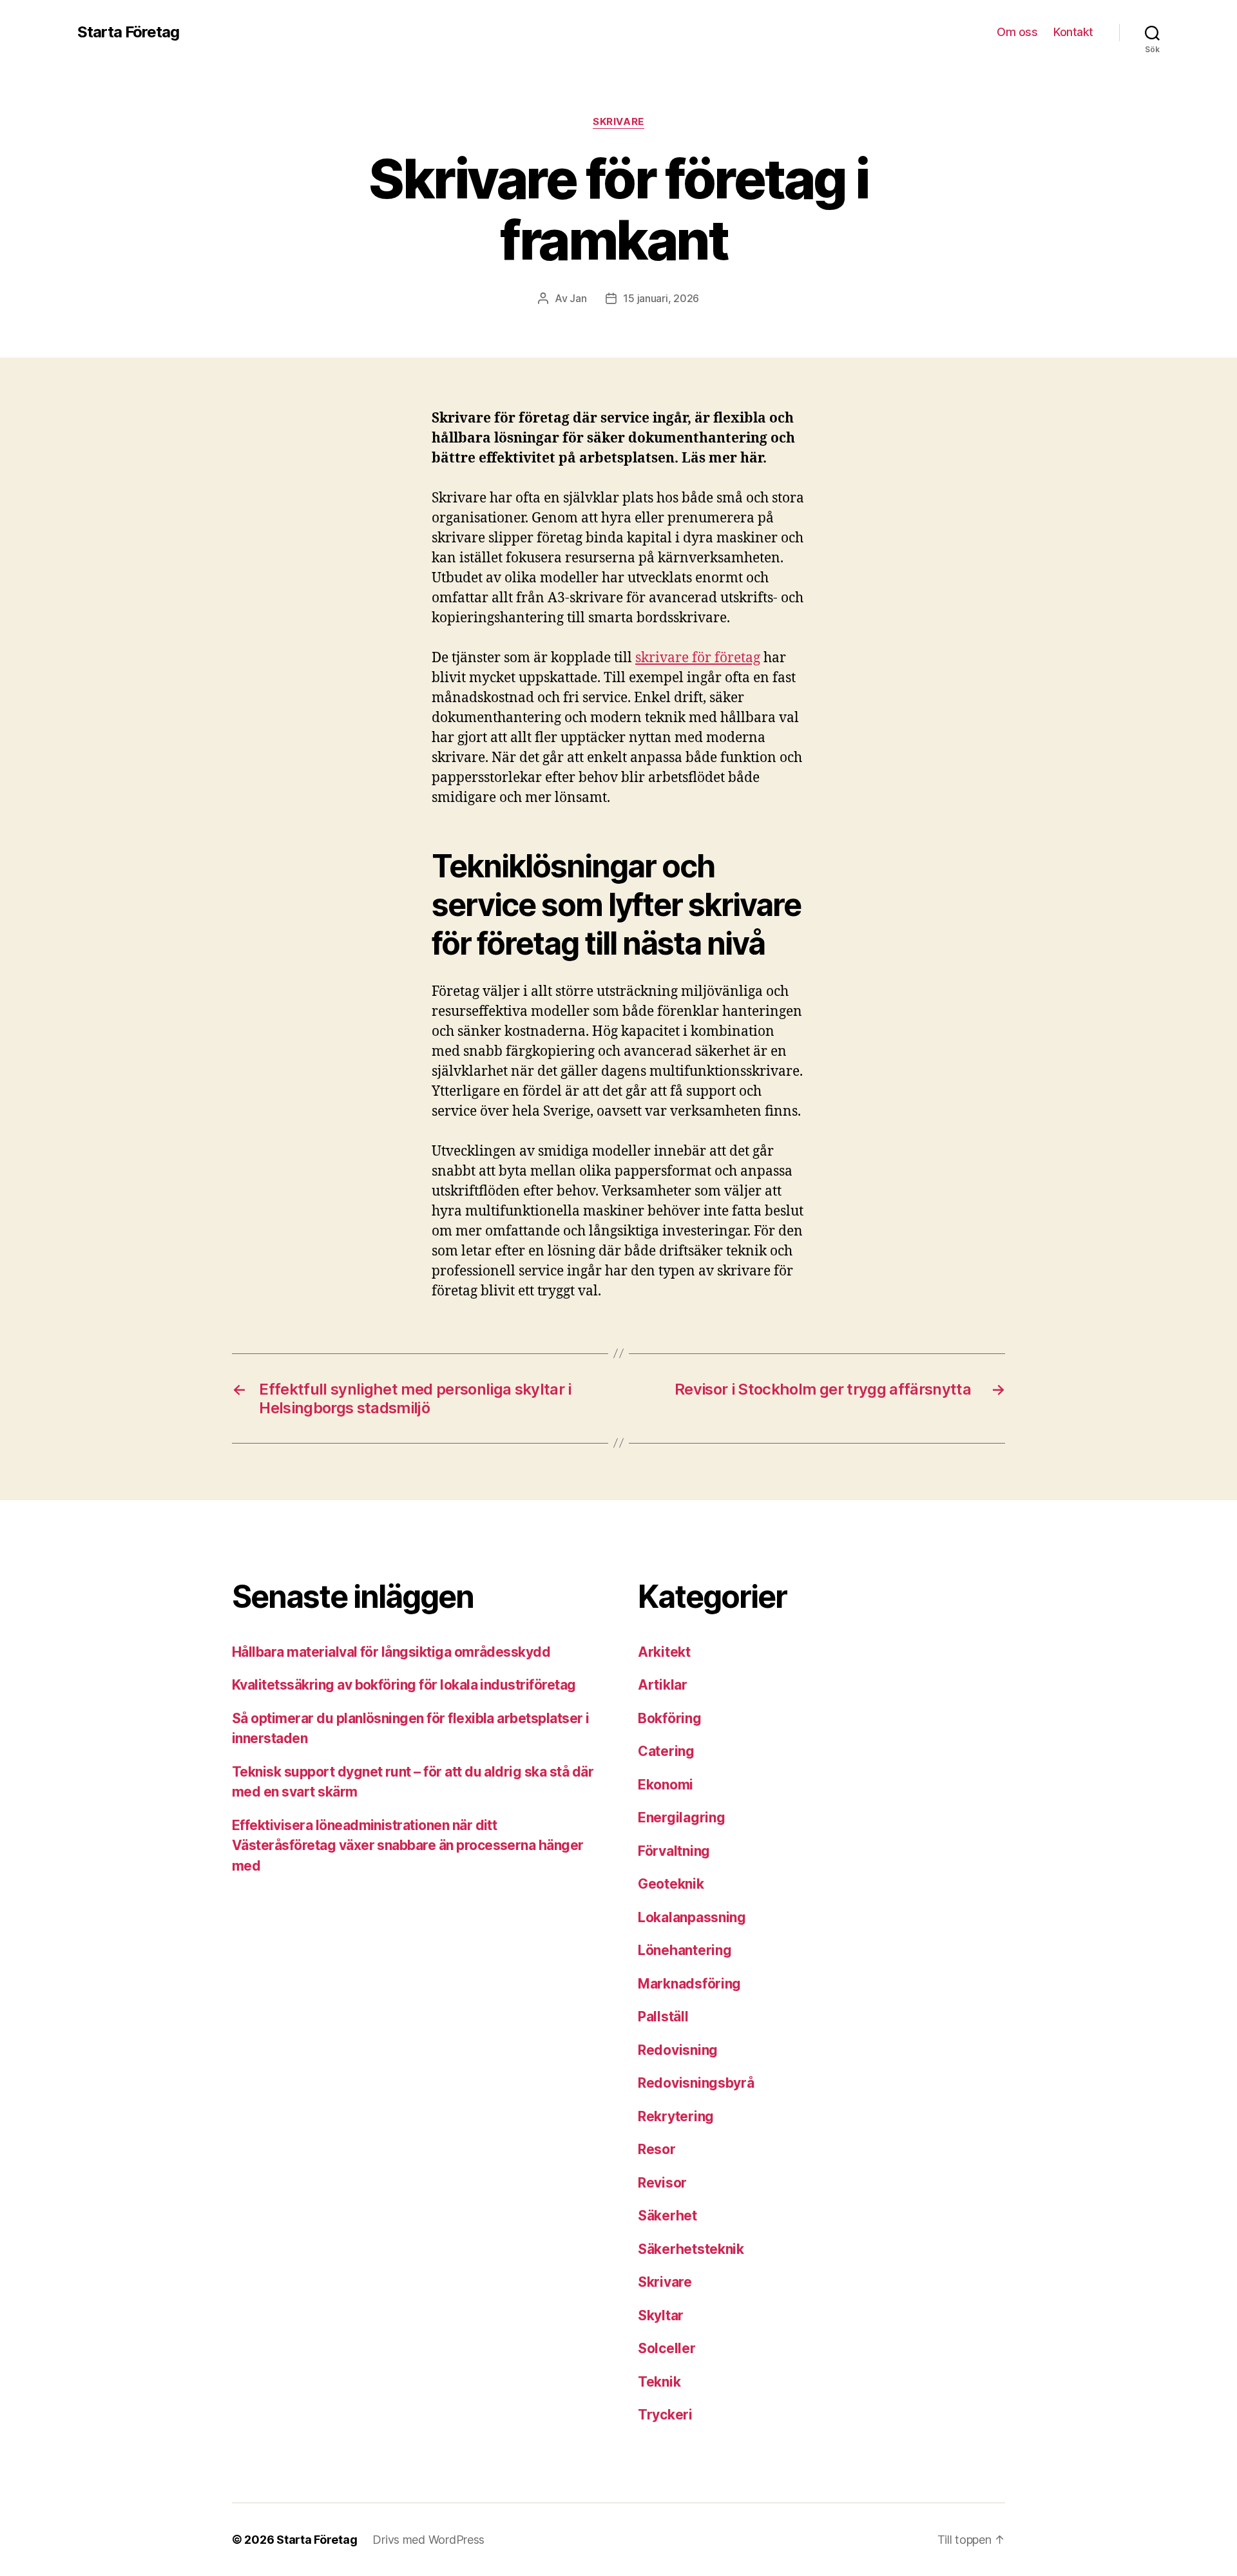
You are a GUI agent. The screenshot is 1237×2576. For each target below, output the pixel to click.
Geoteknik (671, 1884)
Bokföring (670, 1718)
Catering (666, 1751)
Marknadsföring (689, 1984)
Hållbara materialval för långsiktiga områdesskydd (391, 1652)
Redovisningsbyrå (696, 2083)
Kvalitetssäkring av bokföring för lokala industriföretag (404, 1685)
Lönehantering (685, 1950)
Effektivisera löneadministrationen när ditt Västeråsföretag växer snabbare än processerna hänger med (408, 1846)
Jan (578, 298)
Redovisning (678, 2050)
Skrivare (618, 122)
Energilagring (682, 1818)
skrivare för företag (698, 658)
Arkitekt (664, 1652)
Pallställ (663, 2017)
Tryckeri (665, 2415)
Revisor (662, 2183)
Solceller (667, 2348)
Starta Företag (128, 32)
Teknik (659, 2382)
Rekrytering (676, 2116)
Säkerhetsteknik (691, 2249)
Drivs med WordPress (428, 2540)
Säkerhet (667, 2216)
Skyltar (661, 2315)
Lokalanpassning (692, 1917)
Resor (657, 2149)
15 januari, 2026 (661, 298)
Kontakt (1073, 32)
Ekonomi (666, 1785)
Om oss (1017, 32)
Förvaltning (674, 1851)
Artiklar (663, 1685)
